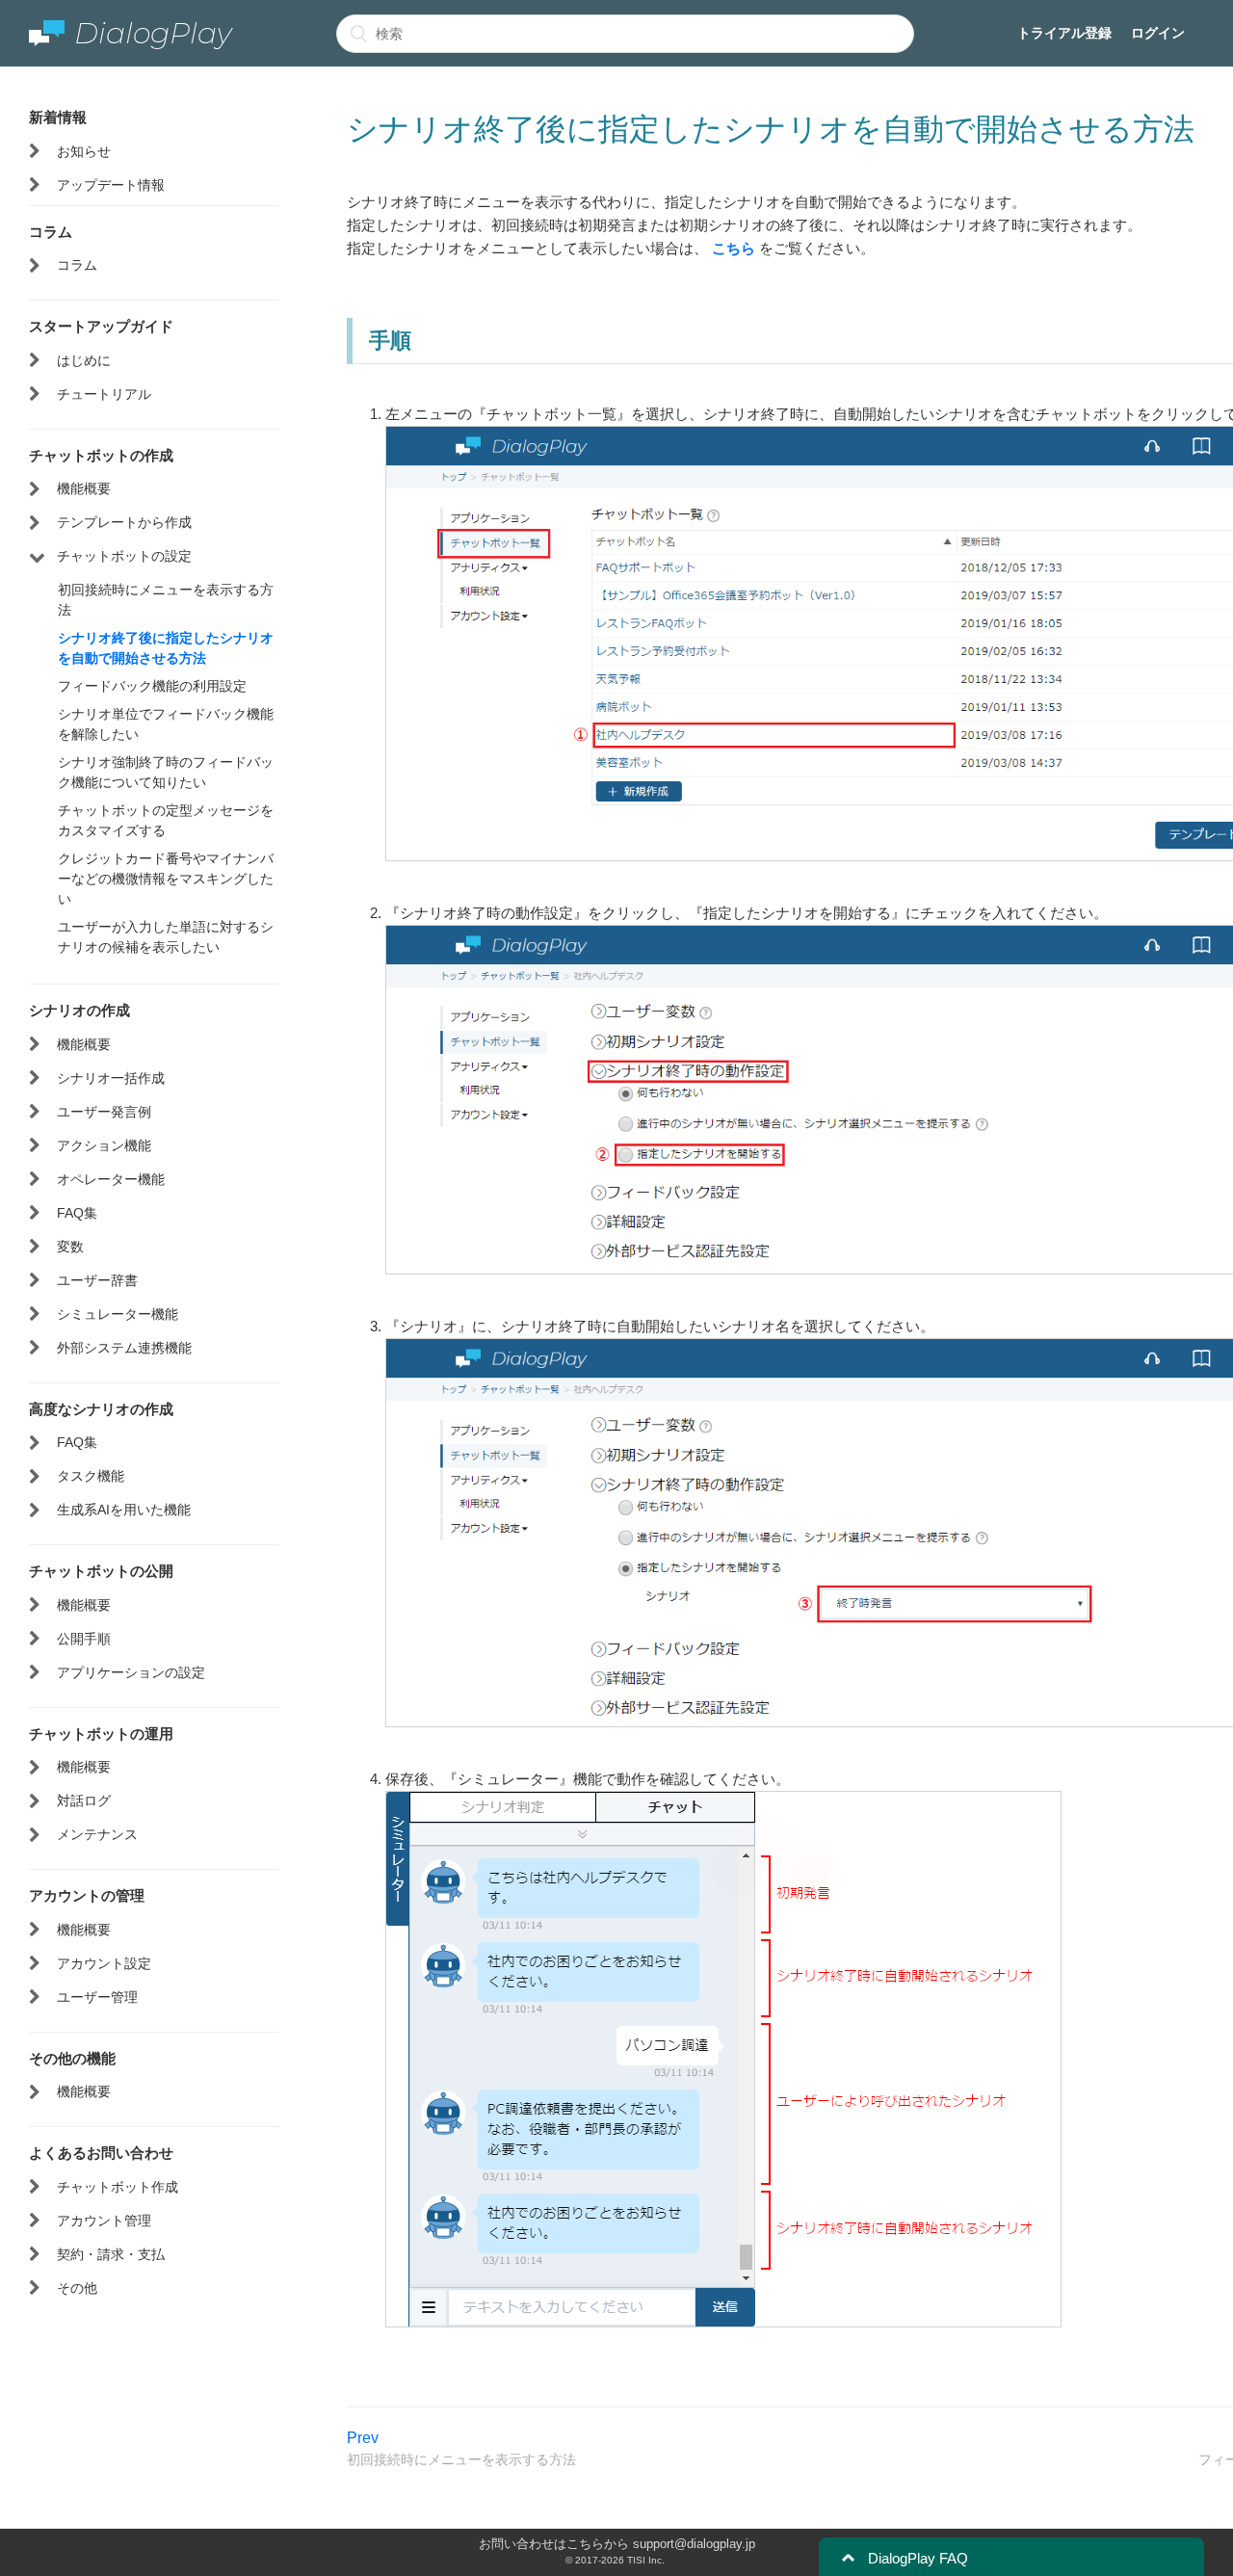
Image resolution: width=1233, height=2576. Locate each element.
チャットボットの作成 (101, 455)
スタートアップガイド (101, 326)
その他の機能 (72, 2058)
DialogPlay (153, 33)
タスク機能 (91, 1476)
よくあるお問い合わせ (101, 2152)
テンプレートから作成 (124, 522)
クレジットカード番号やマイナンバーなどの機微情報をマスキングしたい (166, 879)
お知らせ (84, 151)
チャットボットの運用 (101, 1733)
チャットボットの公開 (101, 1570)
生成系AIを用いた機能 (124, 1510)
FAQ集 (77, 1213)
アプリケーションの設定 (131, 1672)
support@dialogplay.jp (694, 2544)
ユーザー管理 (97, 1997)
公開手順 (84, 1639)
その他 (77, 2288)
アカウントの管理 (87, 1895)
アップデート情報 (111, 185)
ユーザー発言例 (104, 1112)
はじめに (84, 360)
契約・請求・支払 (111, 2254)
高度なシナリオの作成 (101, 1408)
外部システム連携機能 (124, 1348)
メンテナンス (97, 1834)
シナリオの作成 (79, 1010)
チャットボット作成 (118, 2187)
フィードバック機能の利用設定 (152, 686)
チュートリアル (104, 394)
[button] (848, 2558)
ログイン (1158, 33)
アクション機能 (104, 1145)
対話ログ (84, 1801)
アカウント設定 (104, 1963)
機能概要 (84, 488)
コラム (51, 231)
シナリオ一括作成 (111, 1078)
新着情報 (58, 117)
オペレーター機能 (111, 1179)
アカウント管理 (104, 2221)
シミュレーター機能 (118, 1314)
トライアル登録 (1064, 33)
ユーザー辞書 (97, 1280)
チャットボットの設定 (124, 556)
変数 (70, 1247)
